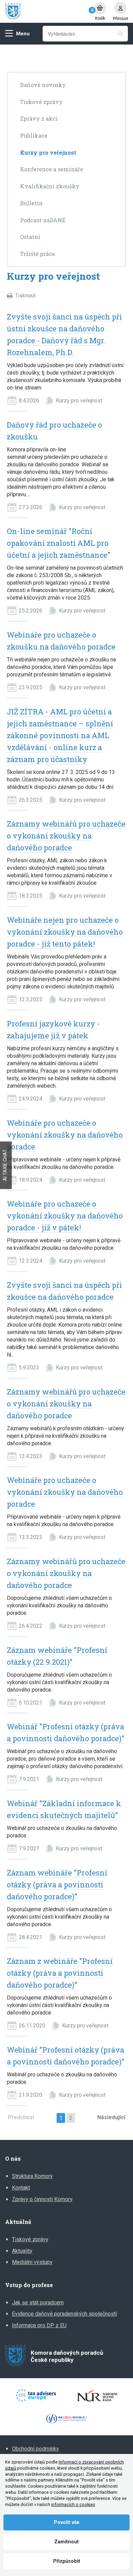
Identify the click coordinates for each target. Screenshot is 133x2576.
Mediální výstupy (32, 2262)
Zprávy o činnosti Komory (42, 2199)
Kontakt (21, 2188)
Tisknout (25, 296)
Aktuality (22, 2251)
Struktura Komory (32, 2176)
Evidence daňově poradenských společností (64, 2314)
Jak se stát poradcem (38, 2303)
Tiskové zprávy (30, 2239)
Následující (111, 2117)
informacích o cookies (73, 2504)
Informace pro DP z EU (39, 2325)
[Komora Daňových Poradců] (46, 11)
